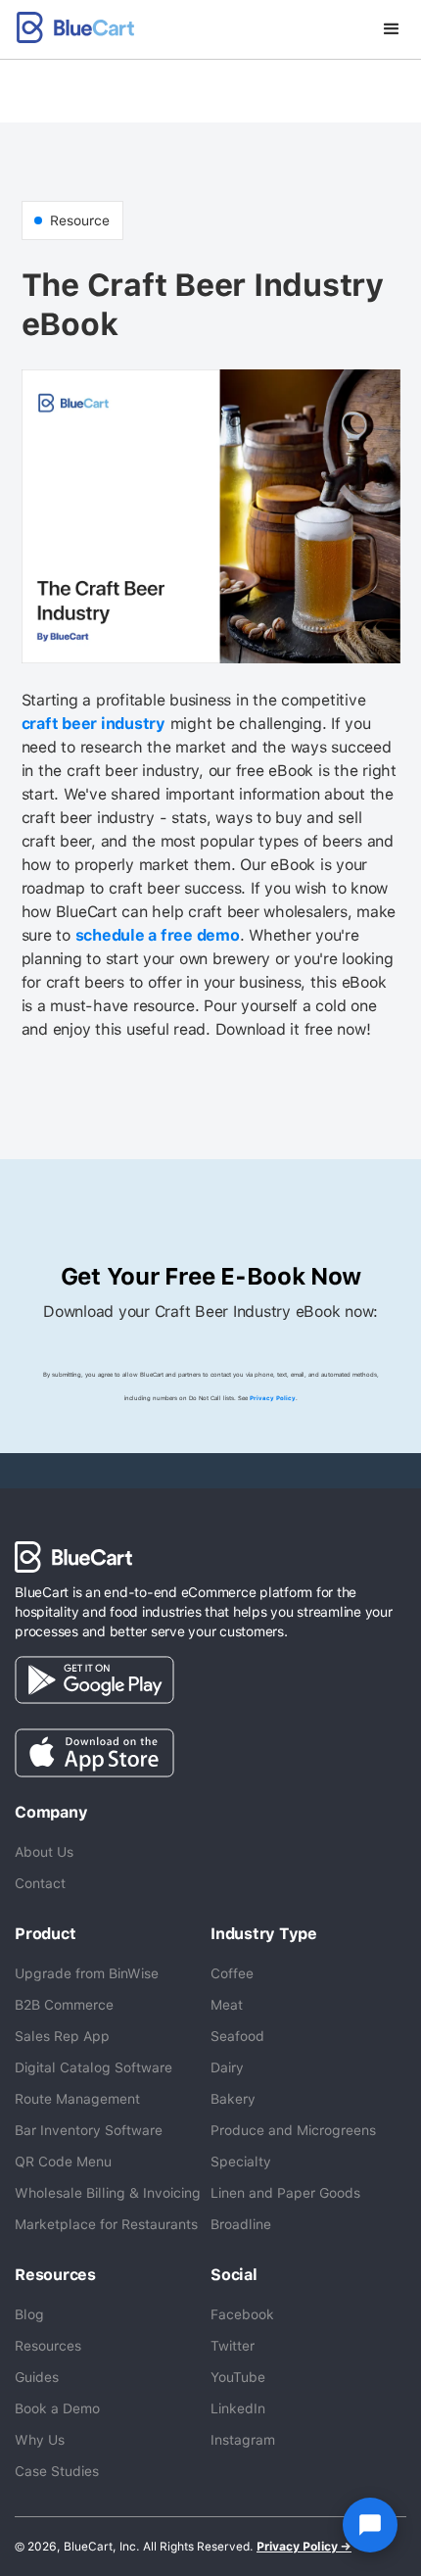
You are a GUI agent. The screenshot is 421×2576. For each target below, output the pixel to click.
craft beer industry (94, 724)
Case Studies (57, 2471)
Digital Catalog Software (94, 2067)
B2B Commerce (64, 2005)
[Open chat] (370, 2525)
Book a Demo (57, 2408)
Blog (29, 2314)
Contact (40, 1883)
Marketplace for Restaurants (106, 2224)
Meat (227, 2005)
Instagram (243, 2440)
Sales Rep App (62, 2036)
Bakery (233, 2099)
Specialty (241, 2162)
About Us (44, 1852)
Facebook (242, 2314)
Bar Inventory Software (89, 2130)
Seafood (237, 2036)
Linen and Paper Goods (285, 2193)
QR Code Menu (63, 2162)
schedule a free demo (158, 935)
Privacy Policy (273, 1398)
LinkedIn (238, 2408)
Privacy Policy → (304, 2547)
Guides (37, 2377)
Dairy (227, 2067)
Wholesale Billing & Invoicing (108, 2193)
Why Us (40, 2440)
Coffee (232, 1973)
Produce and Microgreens (293, 2130)
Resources (48, 2346)
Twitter (233, 2346)
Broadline (241, 2224)
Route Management (77, 2099)
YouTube (238, 2377)
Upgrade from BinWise (87, 1973)
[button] (392, 29)
